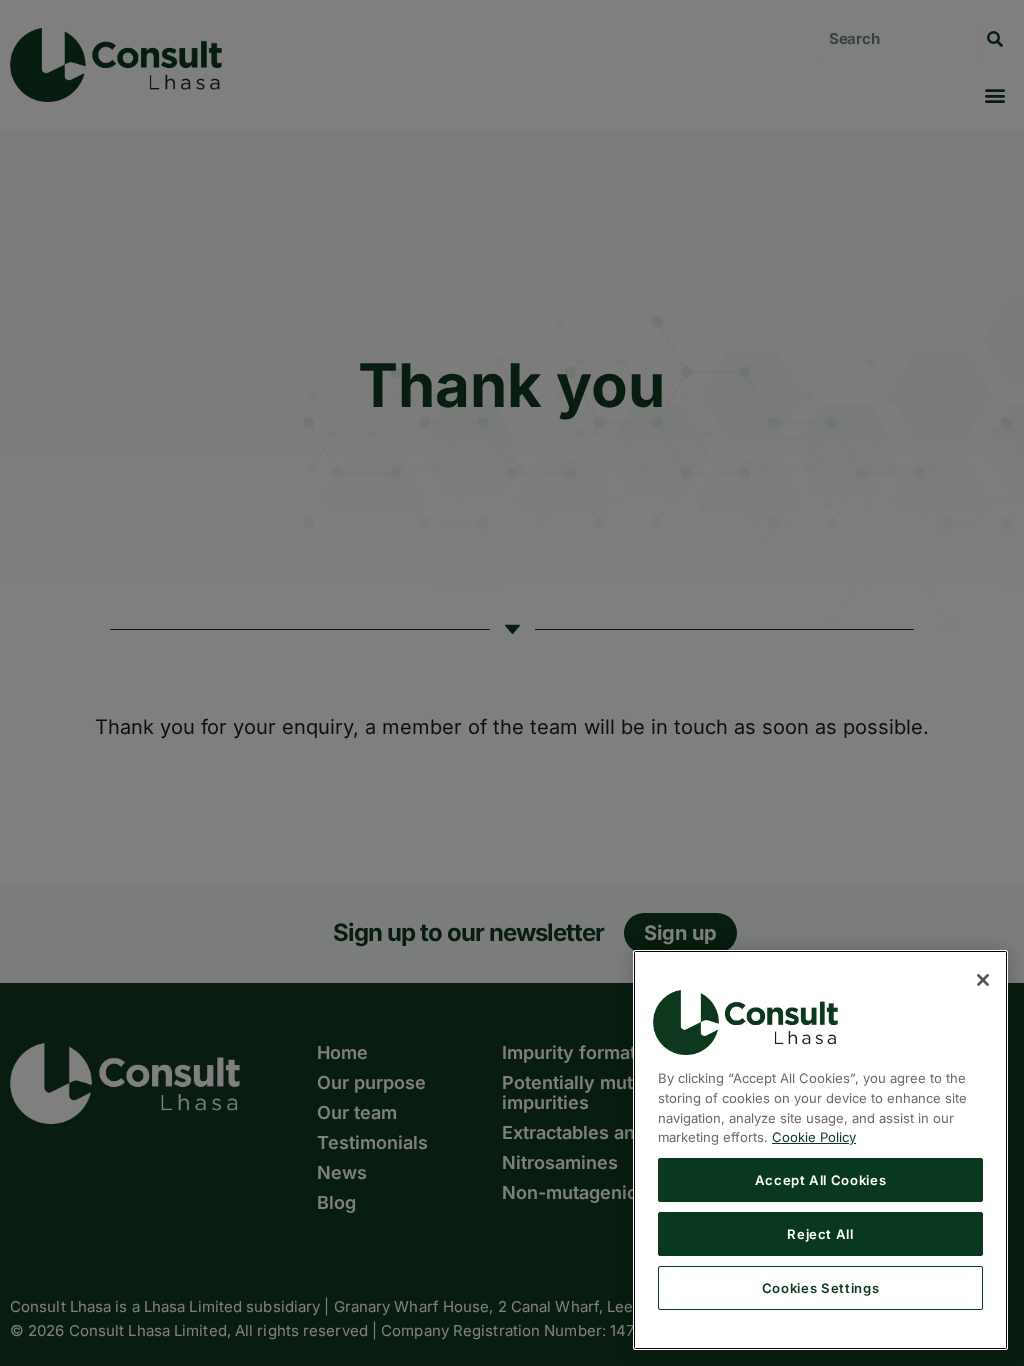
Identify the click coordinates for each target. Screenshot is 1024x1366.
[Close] (983, 980)
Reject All (820, 1234)
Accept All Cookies (821, 1180)
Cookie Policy (814, 1137)
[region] (820, 1150)
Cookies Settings (821, 1288)
